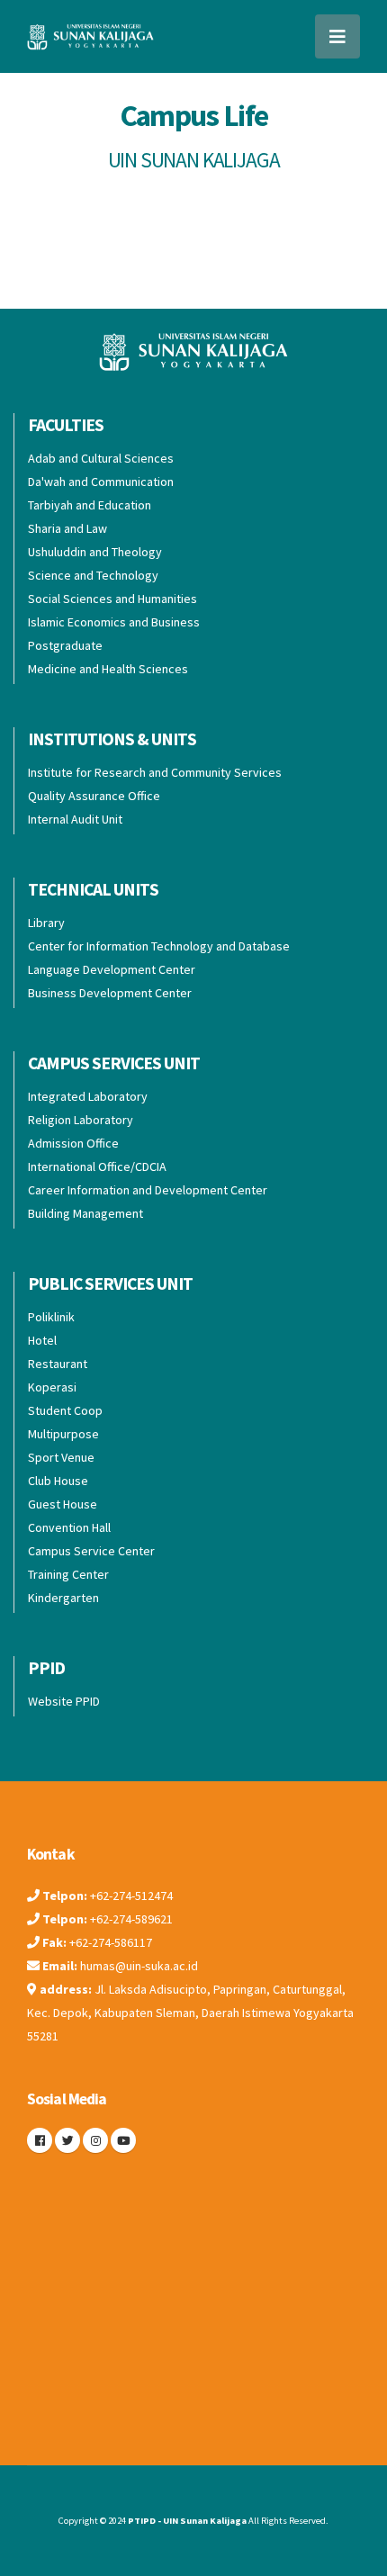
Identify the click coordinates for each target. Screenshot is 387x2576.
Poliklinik (51, 1317)
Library (46, 923)
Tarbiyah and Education (90, 505)
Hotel (42, 1340)
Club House (58, 1481)
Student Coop (65, 1410)
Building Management (85, 1213)
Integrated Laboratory (88, 1096)
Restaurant (58, 1364)
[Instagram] (95, 2140)
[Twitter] (67, 2140)
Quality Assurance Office (94, 796)
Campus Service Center (91, 1551)
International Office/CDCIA (97, 1166)
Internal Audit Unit (75, 819)
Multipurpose (63, 1434)
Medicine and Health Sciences (108, 669)
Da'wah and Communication (101, 482)
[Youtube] (123, 2140)
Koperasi (52, 1387)
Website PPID (64, 1701)
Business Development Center (110, 993)
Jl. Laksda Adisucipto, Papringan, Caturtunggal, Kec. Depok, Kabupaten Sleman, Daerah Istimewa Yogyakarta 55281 (190, 2013)
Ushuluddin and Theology (95, 552)
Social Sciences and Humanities (112, 599)
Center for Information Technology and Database (159, 946)
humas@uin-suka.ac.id (139, 1966)
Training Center (68, 1574)
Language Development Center (112, 969)
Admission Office (73, 1143)
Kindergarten (63, 1598)
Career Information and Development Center (148, 1190)
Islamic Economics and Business (114, 622)
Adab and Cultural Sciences (101, 458)
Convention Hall (69, 1527)
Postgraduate (65, 645)
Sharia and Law (67, 528)
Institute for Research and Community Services (155, 772)
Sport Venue (61, 1457)
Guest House (63, 1504)
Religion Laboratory (81, 1120)
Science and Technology (93, 575)
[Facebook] (40, 2140)
